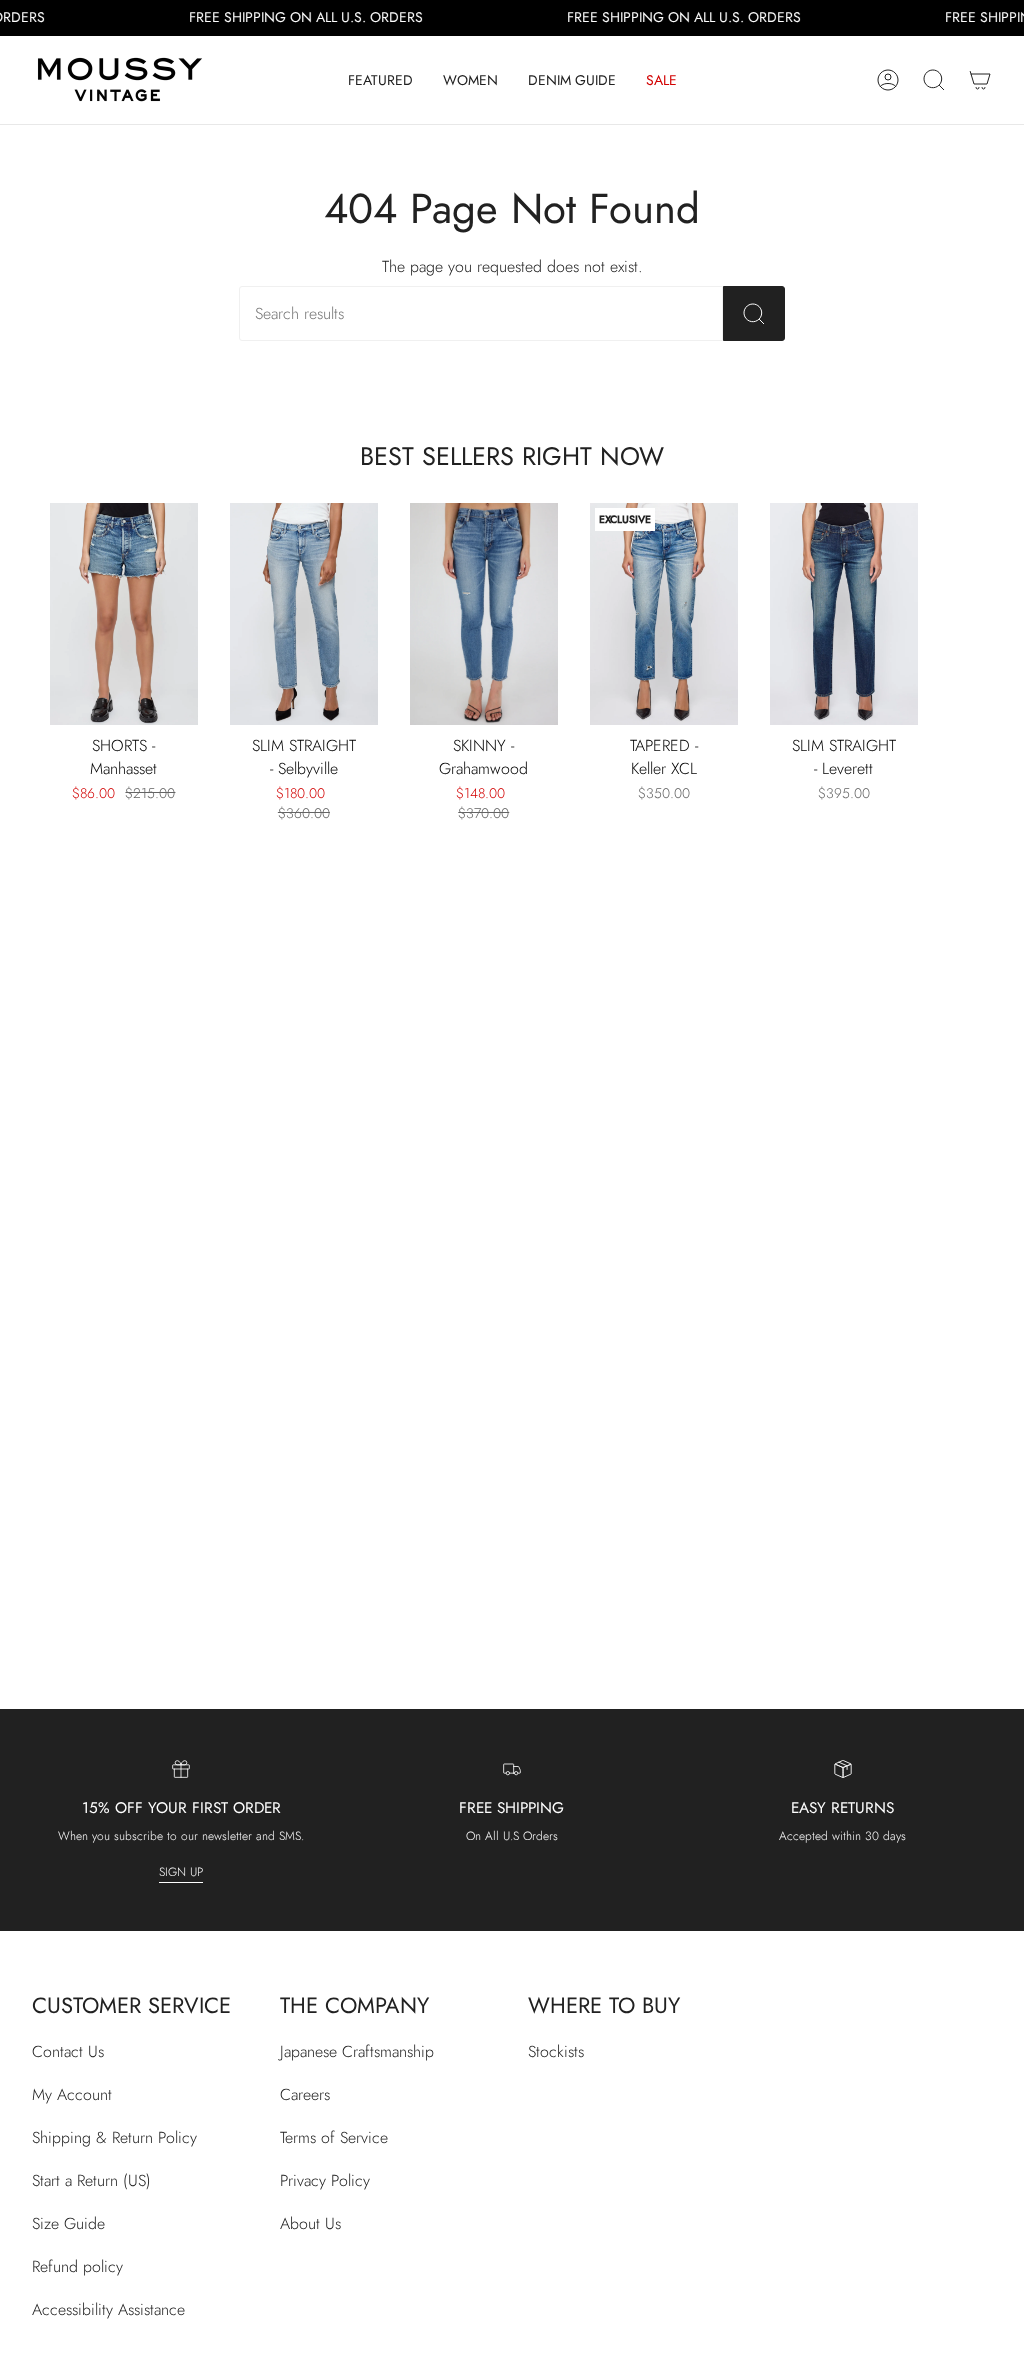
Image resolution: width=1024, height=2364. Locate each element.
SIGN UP (181, 1872)
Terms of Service (334, 2137)
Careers (305, 2094)
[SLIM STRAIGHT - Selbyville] (304, 614)
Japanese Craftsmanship (357, 2051)
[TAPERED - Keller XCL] (664, 614)
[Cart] (980, 80)
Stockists (556, 2051)
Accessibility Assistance (108, 2309)
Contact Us (68, 2051)
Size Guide (68, 2223)
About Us (310, 2223)
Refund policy (77, 2266)
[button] (380, 80)
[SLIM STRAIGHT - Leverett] (844, 614)
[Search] (754, 313)
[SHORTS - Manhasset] (124, 614)
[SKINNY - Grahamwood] (484, 614)
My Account (72, 2094)
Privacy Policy (325, 2180)
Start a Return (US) (91, 2180)
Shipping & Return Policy (114, 2137)
